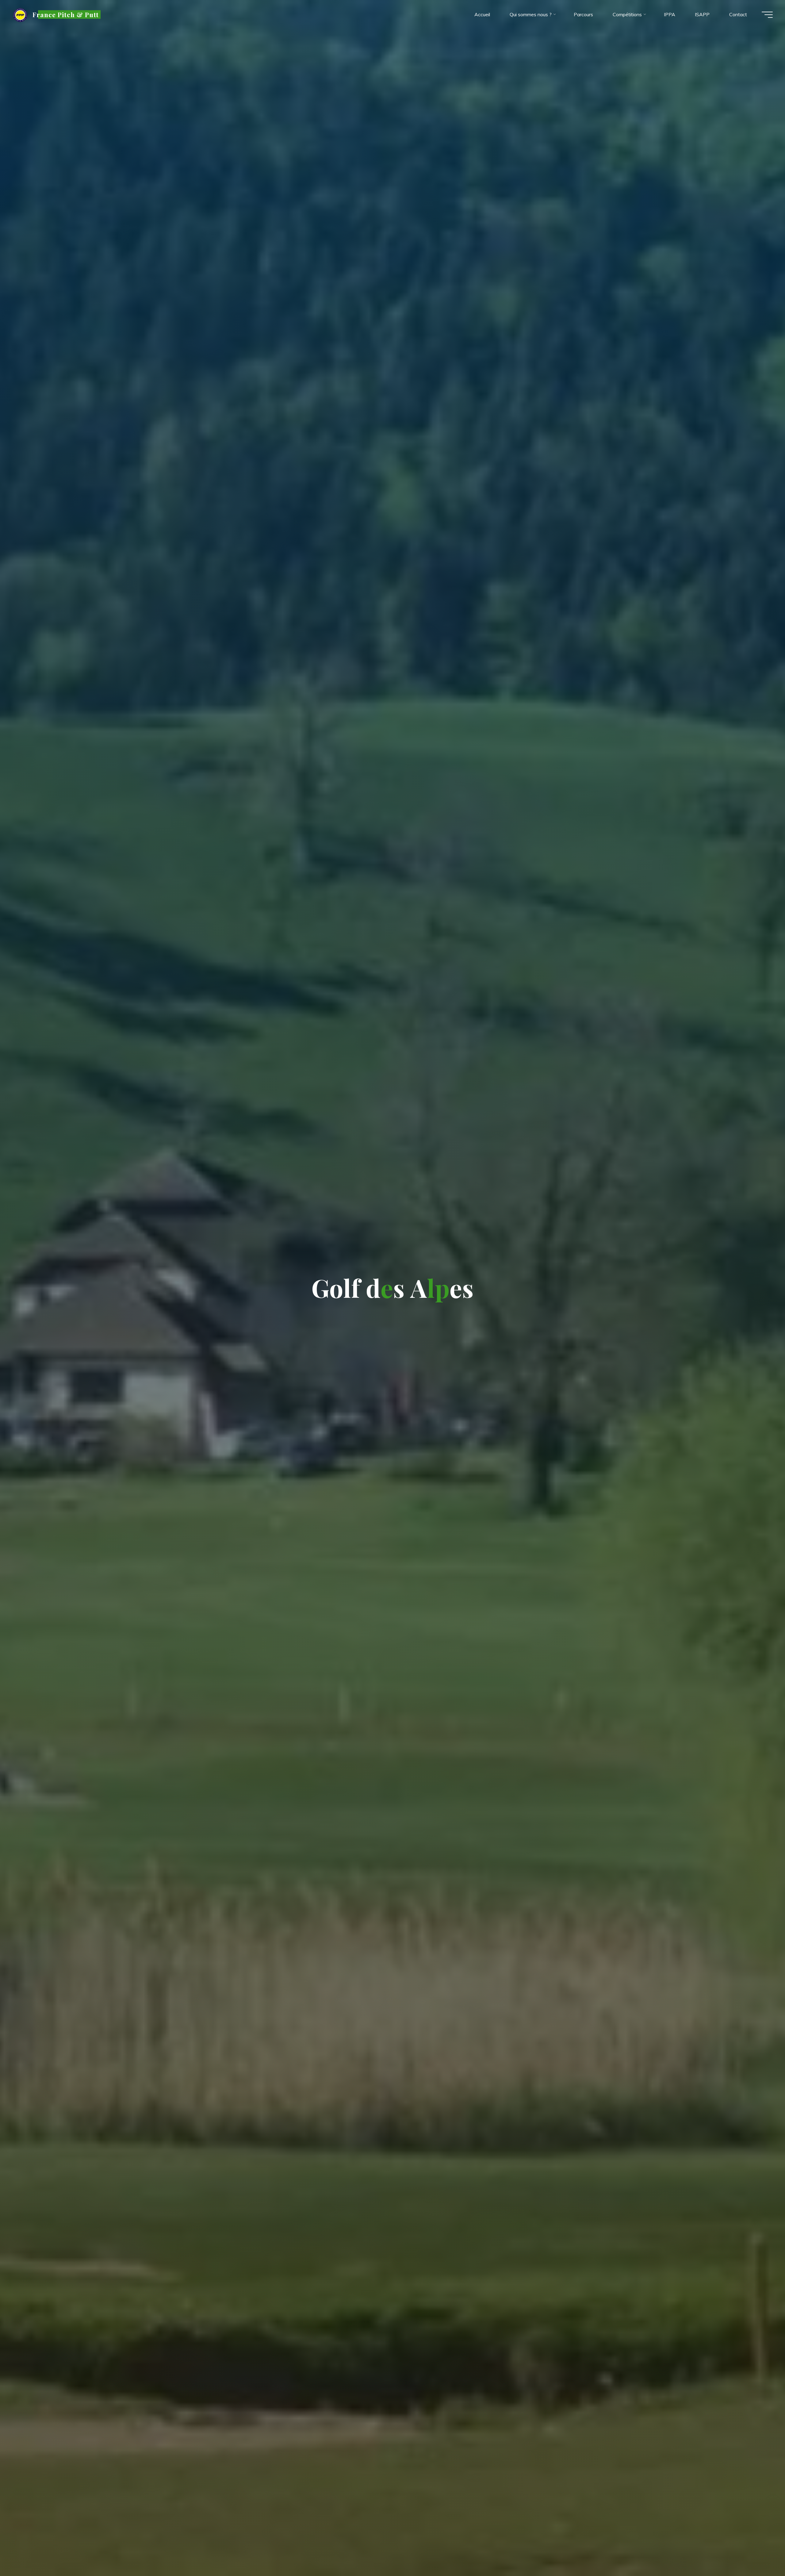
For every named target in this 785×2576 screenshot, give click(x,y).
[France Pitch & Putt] (20, 14)
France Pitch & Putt (66, 14)
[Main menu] (767, 15)
